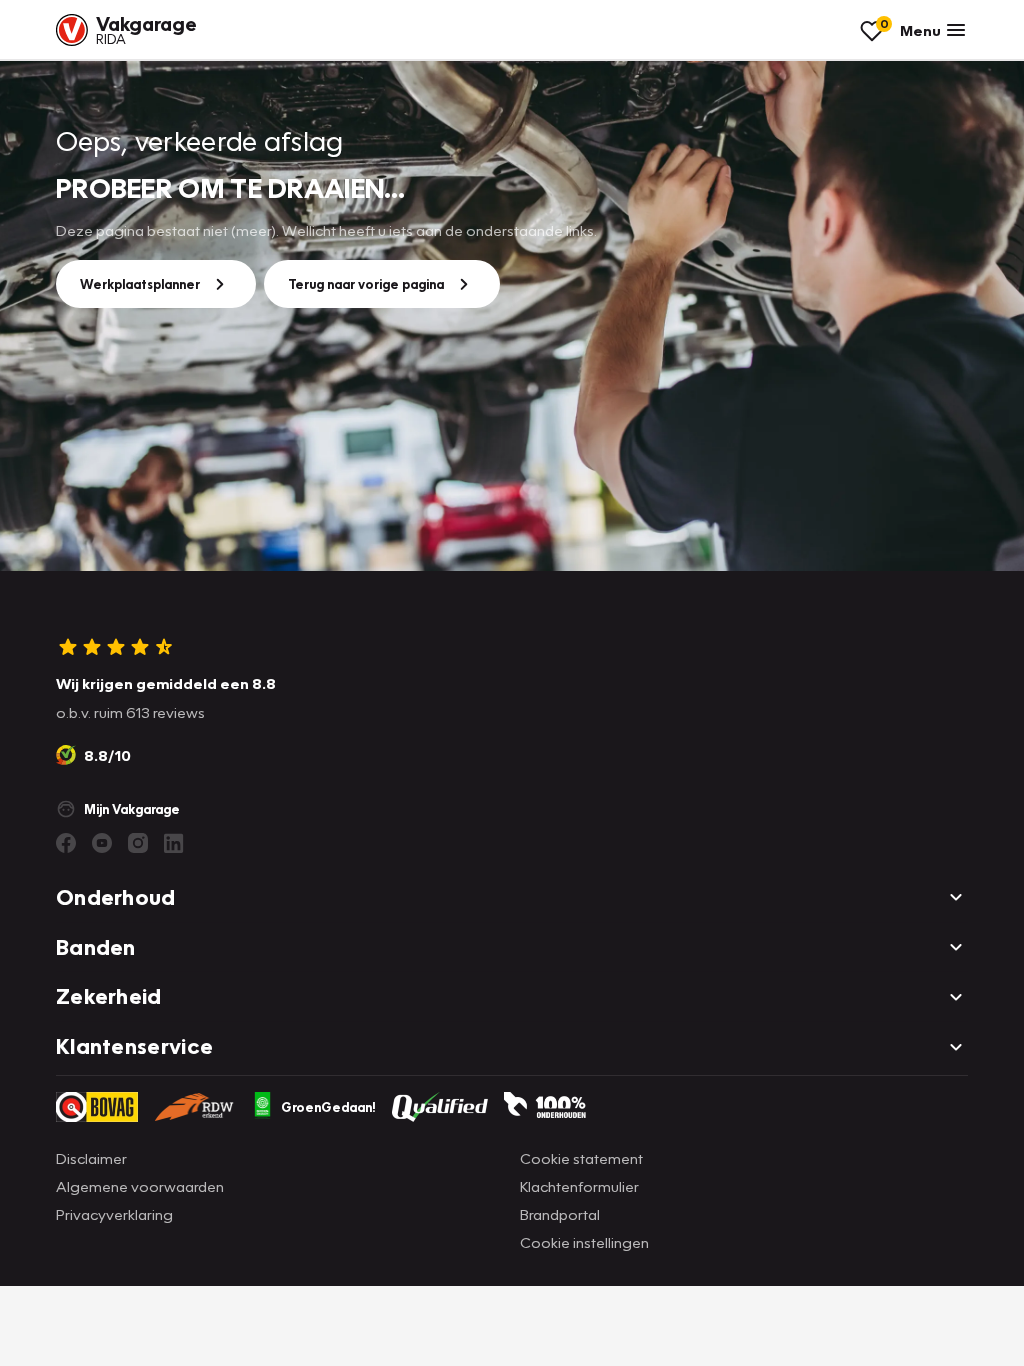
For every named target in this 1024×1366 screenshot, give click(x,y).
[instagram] (138, 843)
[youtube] (102, 843)
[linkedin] (174, 843)
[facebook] (66, 843)
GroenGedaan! (328, 1107)
